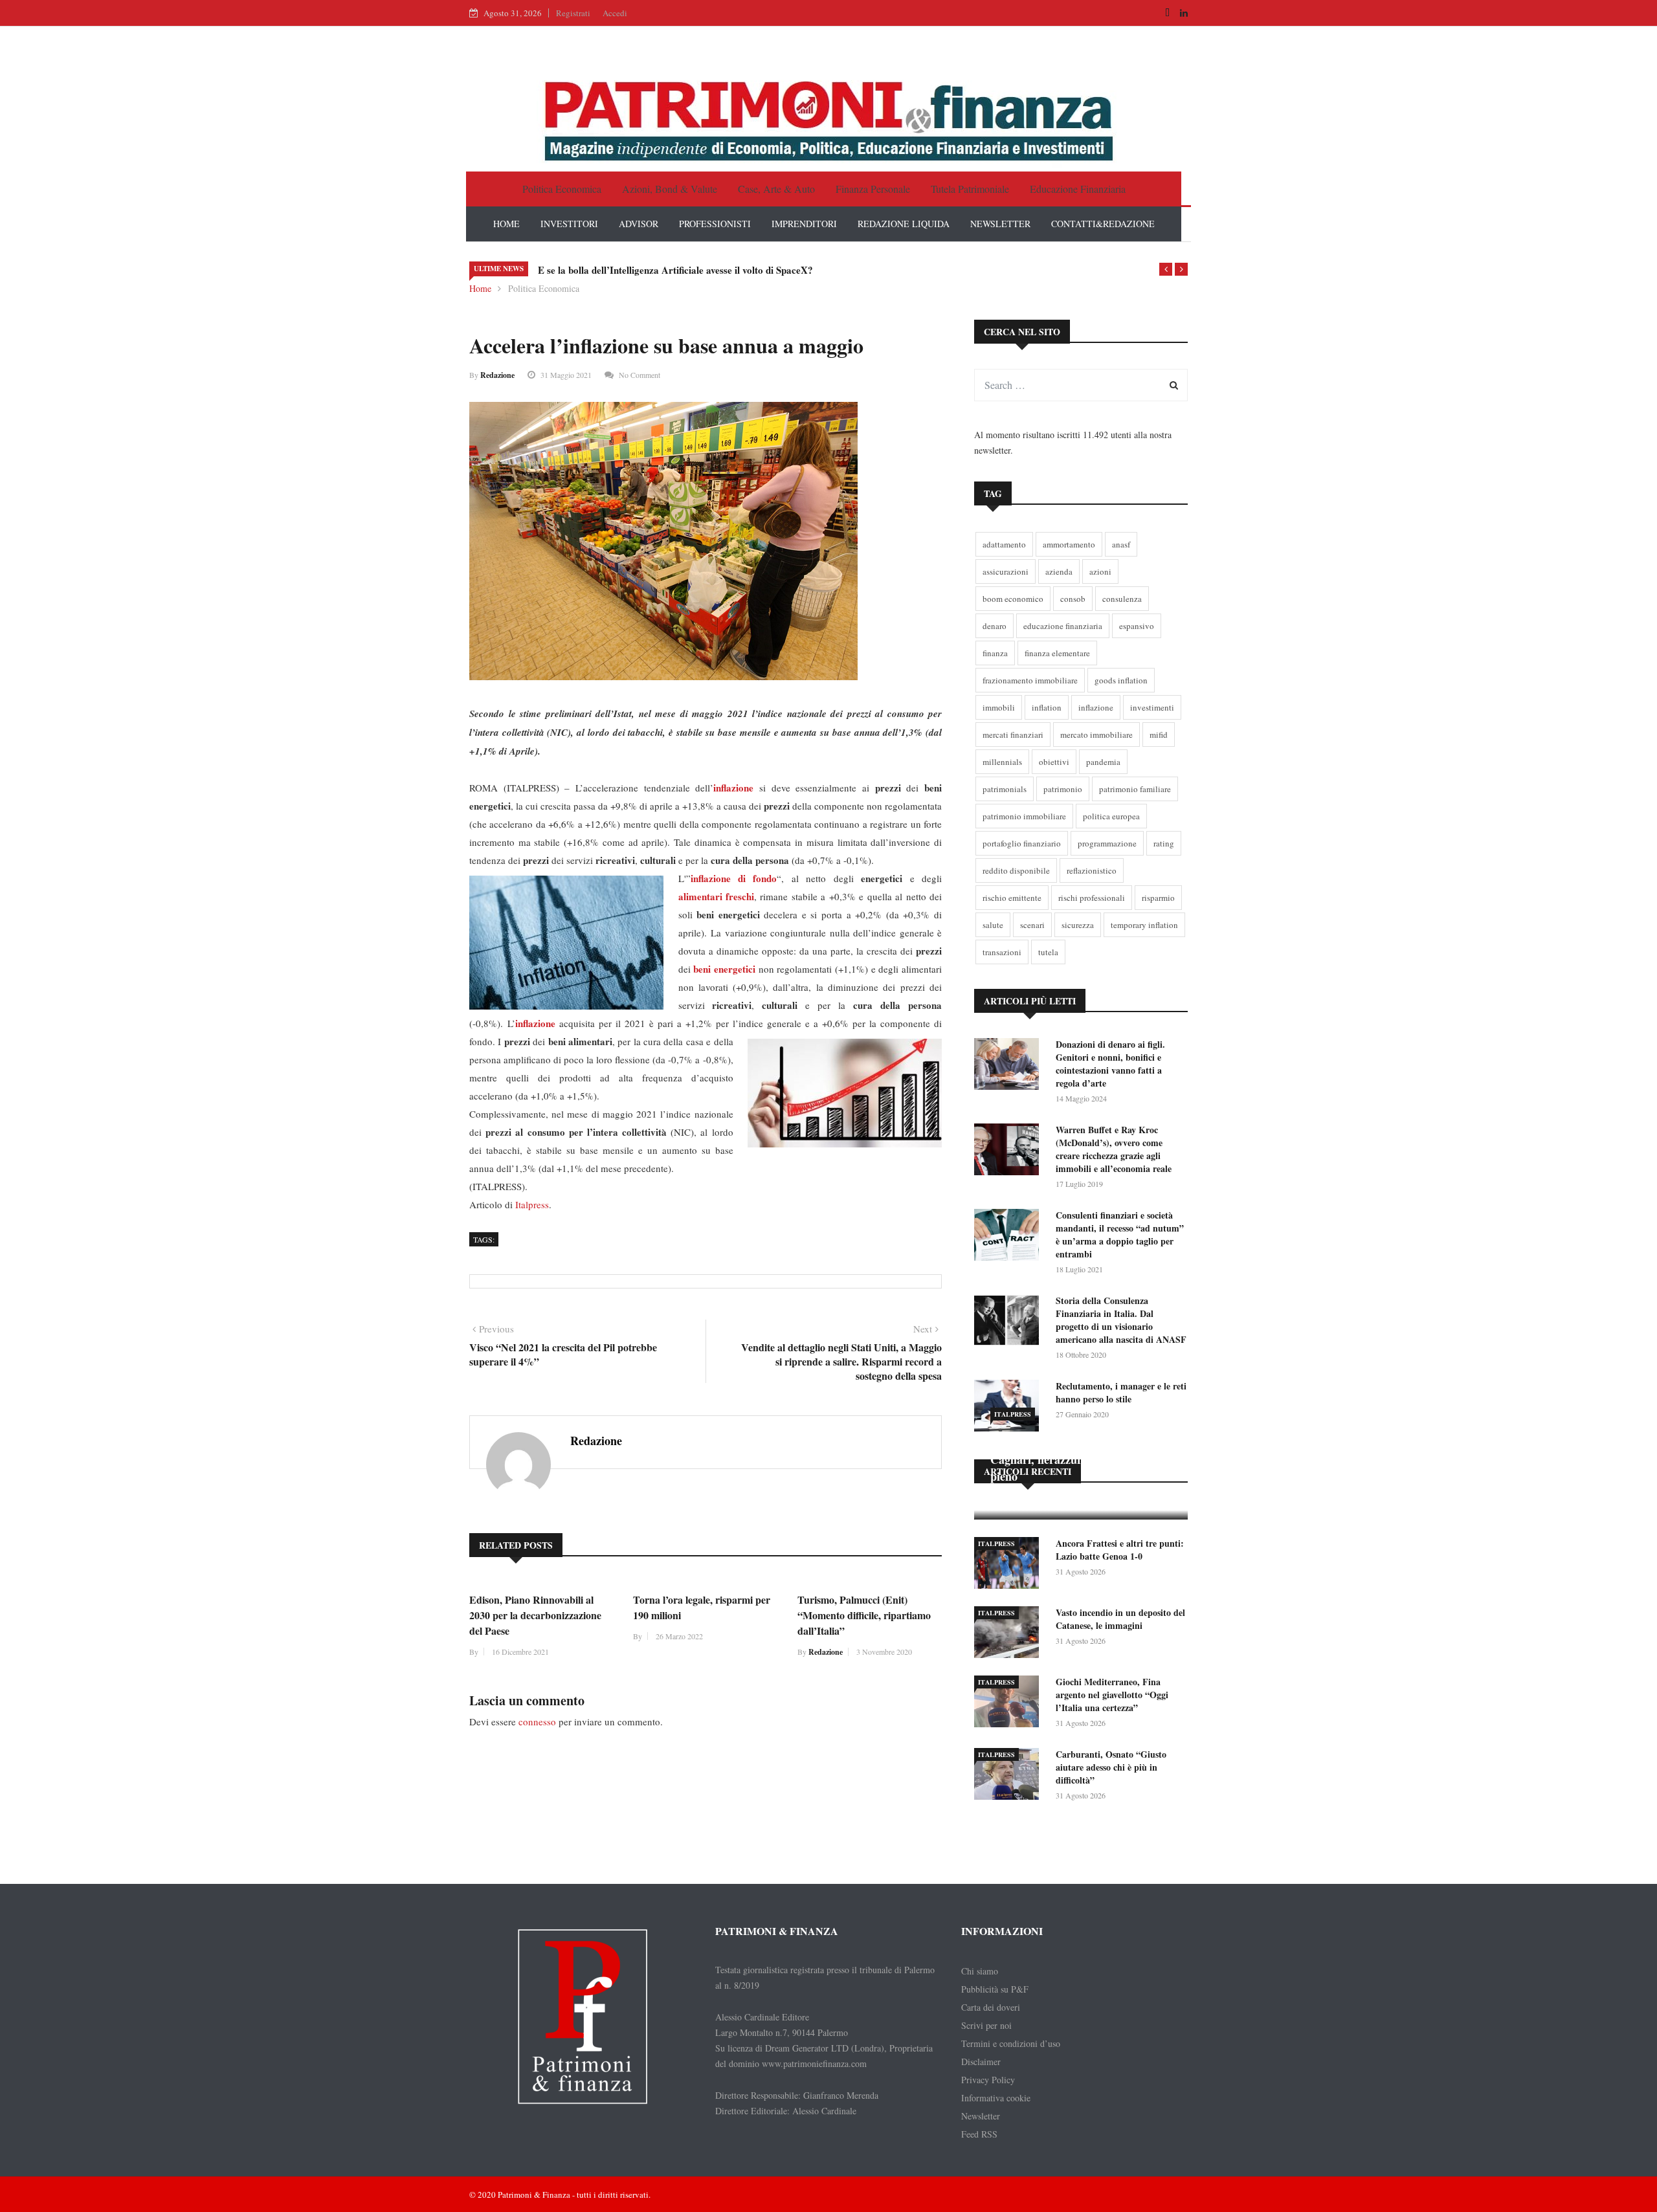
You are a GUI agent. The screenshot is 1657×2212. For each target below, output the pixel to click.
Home (480, 288)
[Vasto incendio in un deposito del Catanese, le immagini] (1010, 1634)
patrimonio (1063, 789)
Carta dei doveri (991, 2007)
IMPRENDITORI (804, 224)
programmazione (1107, 843)
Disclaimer (981, 2062)
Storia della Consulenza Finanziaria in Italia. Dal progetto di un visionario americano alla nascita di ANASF (1121, 1320)
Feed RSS (979, 2134)
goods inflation (1121, 680)
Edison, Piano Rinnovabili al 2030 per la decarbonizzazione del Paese (535, 1615)
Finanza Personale (873, 189)
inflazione (1096, 707)
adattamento (1004, 544)
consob (1073, 599)
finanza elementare (1057, 653)
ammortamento (1069, 544)
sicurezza (1078, 925)
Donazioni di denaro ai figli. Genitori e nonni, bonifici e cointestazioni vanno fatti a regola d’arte (1110, 1064)
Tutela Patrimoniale (970, 189)
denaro (995, 626)
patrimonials (1005, 789)
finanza (995, 653)
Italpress (532, 1204)
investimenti (1152, 707)
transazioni (1002, 952)
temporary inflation (1144, 925)
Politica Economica (562, 189)
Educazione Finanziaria (1078, 189)
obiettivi (1054, 762)
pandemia (1103, 762)
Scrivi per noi (986, 2025)
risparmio (1158, 898)
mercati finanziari (1013, 735)
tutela (1048, 952)
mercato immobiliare (1096, 735)
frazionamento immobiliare (1030, 680)
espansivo (1137, 626)
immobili (999, 707)
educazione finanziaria (1063, 626)
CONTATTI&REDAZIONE (1103, 224)
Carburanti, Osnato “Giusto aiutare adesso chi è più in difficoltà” (1111, 1767)
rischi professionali (1092, 898)
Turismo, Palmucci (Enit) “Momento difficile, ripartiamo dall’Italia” (864, 1615)
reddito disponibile (1016, 870)
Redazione (497, 375)
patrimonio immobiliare (1024, 816)
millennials (1002, 762)
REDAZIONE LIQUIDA (904, 224)
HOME (506, 224)
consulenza (1122, 599)
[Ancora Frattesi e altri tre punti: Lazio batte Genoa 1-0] (1010, 1565)
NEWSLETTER (1000, 224)
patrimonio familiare (1135, 789)
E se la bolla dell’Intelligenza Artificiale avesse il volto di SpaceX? (675, 270)
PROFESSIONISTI (715, 224)
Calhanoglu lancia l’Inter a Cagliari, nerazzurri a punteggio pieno (1071, 1459)
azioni (1100, 571)
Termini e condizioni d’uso (1011, 2043)
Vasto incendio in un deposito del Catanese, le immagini (1120, 1619)
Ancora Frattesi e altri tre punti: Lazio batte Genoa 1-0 (1120, 1550)
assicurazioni (1006, 571)
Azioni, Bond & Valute (670, 189)
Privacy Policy (988, 2080)
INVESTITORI (569, 224)
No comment (639, 375)
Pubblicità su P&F (995, 1989)
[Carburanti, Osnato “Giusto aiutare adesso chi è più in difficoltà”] (1010, 1776)
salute (993, 925)
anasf (1121, 544)
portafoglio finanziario (1022, 843)
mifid (1159, 735)
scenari (1032, 925)
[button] (1166, 269)
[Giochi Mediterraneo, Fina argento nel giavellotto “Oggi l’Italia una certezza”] (1010, 1704)
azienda (1059, 571)
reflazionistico (1092, 870)
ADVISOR (639, 224)
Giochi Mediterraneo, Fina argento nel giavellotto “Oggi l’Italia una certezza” (1112, 1695)
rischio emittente (1012, 898)
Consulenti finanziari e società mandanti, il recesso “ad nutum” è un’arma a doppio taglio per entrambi (1120, 1234)
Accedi (615, 13)
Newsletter (981, 2116)
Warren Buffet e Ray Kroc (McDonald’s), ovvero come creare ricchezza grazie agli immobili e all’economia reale (1114, 1149)
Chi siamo (980, 1971)
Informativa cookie (996, 2098)
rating (1164, 843)
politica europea (1111, 816)
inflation (1047, 707)
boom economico (1013, 599)
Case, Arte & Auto (776, 189)
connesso (537, 1721)
